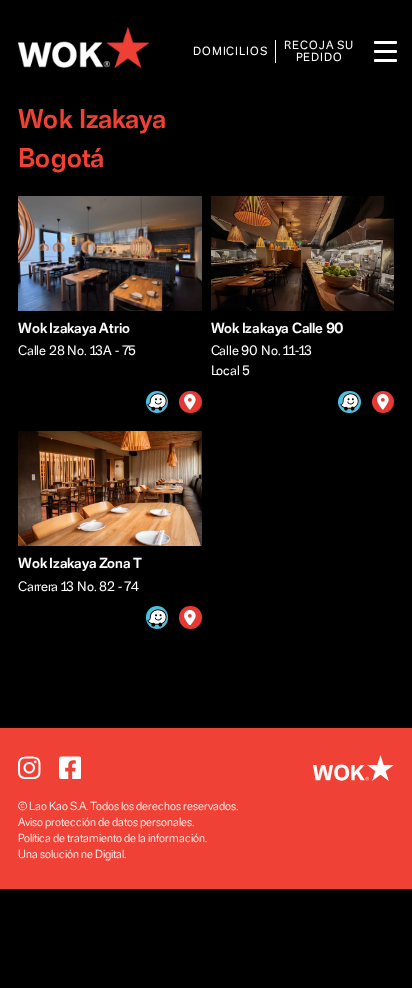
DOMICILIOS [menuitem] (230, 51)
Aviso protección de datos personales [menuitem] (105, 822)
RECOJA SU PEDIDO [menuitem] (319, 51)
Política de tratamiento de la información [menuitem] (111, 838)
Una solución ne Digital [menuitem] (71, 854)
